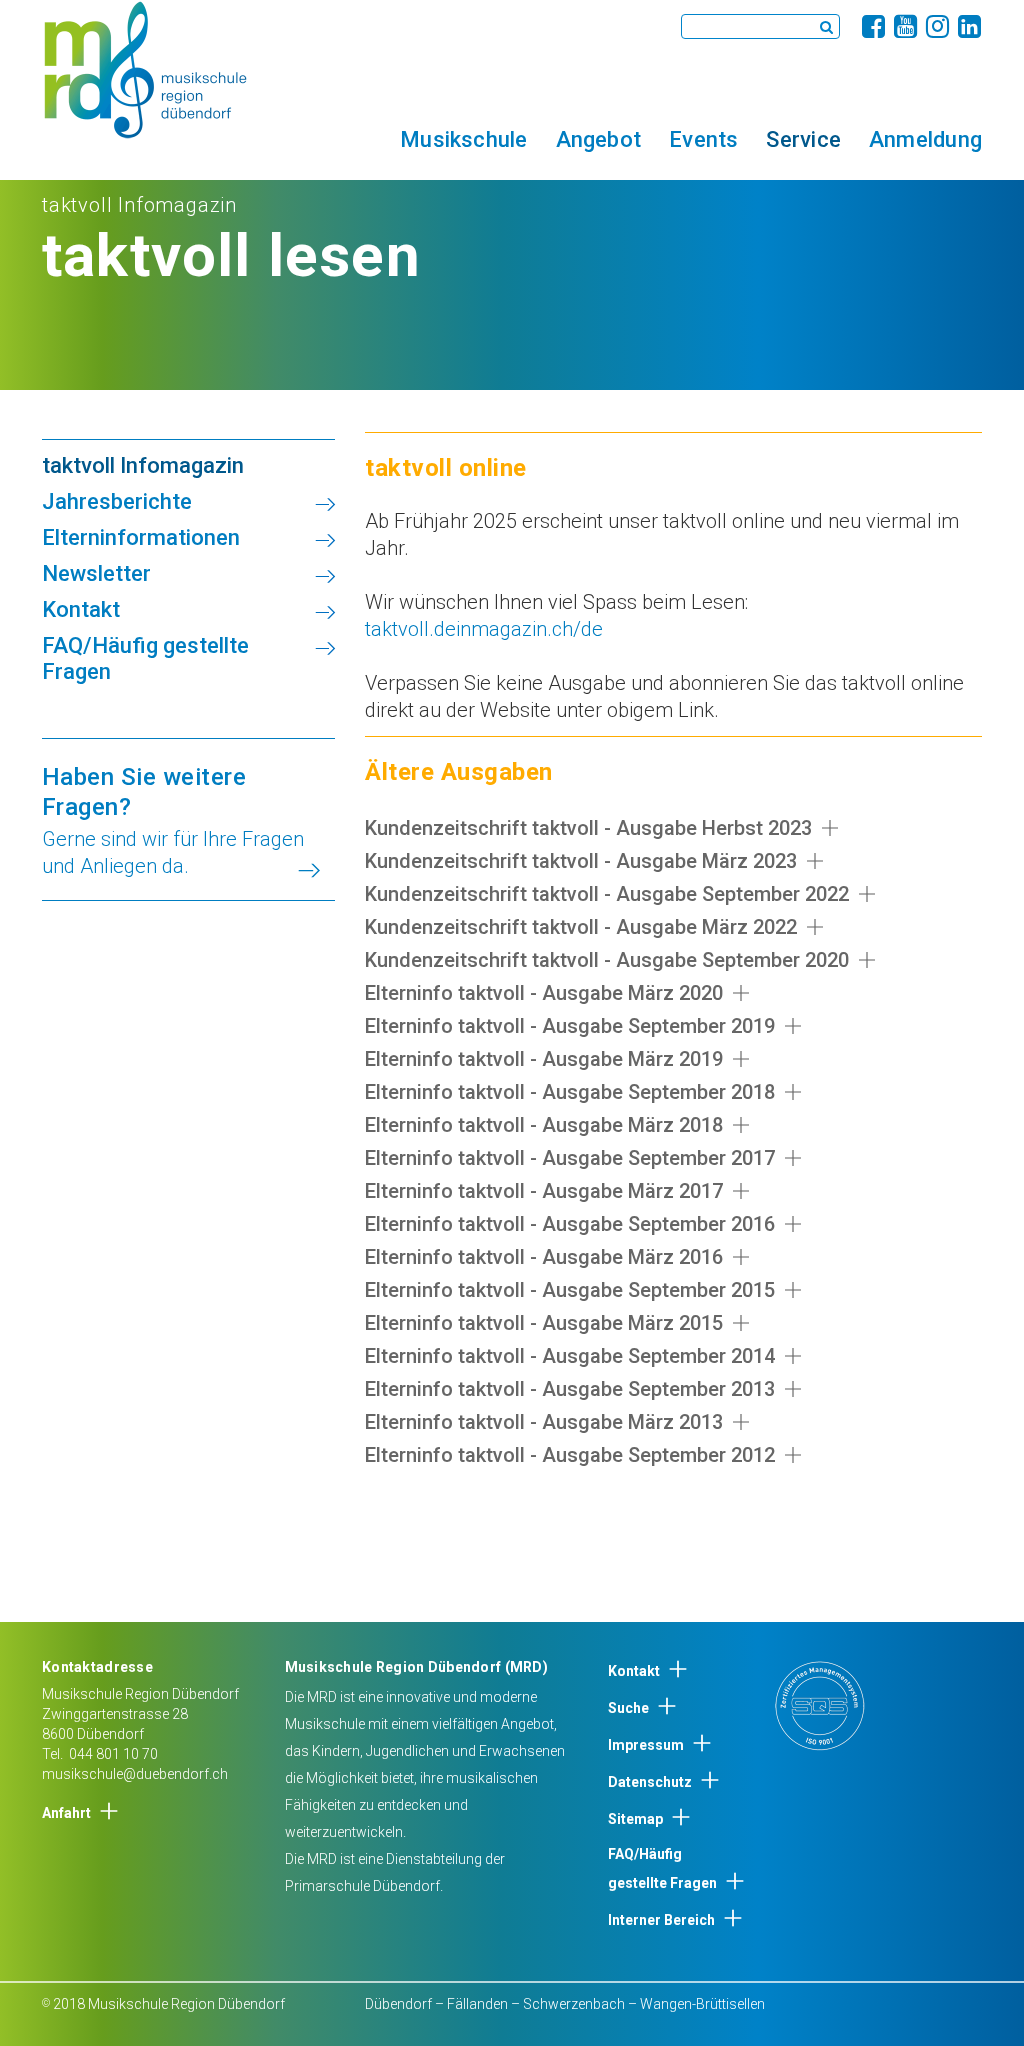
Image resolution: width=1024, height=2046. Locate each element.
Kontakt (634, 1671)
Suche (628, 1708)
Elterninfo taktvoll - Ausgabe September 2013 (570, 1389)
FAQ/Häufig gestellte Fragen (662, 1868)
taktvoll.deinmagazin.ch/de (484, 629)
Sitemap (635, 1819)
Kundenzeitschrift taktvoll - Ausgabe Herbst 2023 (588, 828)
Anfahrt (66, 1813)
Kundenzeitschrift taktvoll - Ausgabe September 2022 (607, 894)
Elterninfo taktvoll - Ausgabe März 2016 (544, 1257)
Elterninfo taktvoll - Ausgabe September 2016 (570, 1224)
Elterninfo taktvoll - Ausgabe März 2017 (544, 1191)
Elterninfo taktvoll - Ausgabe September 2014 (570, 1356)
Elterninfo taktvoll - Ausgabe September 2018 (570, 1092)
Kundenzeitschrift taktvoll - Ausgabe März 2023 (581, 861)
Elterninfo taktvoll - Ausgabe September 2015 (570, 1290)
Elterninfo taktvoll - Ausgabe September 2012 (570, 1455)
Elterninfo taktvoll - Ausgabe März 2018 (544, 1125)
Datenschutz (650, 1782)
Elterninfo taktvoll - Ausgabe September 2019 (570, 1026)
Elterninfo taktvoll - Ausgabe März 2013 (544, 1422)
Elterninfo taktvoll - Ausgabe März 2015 (544, 1323)
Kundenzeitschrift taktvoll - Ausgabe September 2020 (607, 960)
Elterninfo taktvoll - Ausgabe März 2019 (544, 1059)
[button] (463, 139)
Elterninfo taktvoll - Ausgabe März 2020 (544, 993)
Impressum (646, 1745)
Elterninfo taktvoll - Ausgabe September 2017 (570, 1158)
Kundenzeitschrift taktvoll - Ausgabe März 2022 (581, 927)
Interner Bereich (661, 1920)
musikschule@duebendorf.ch (135, 1774)
